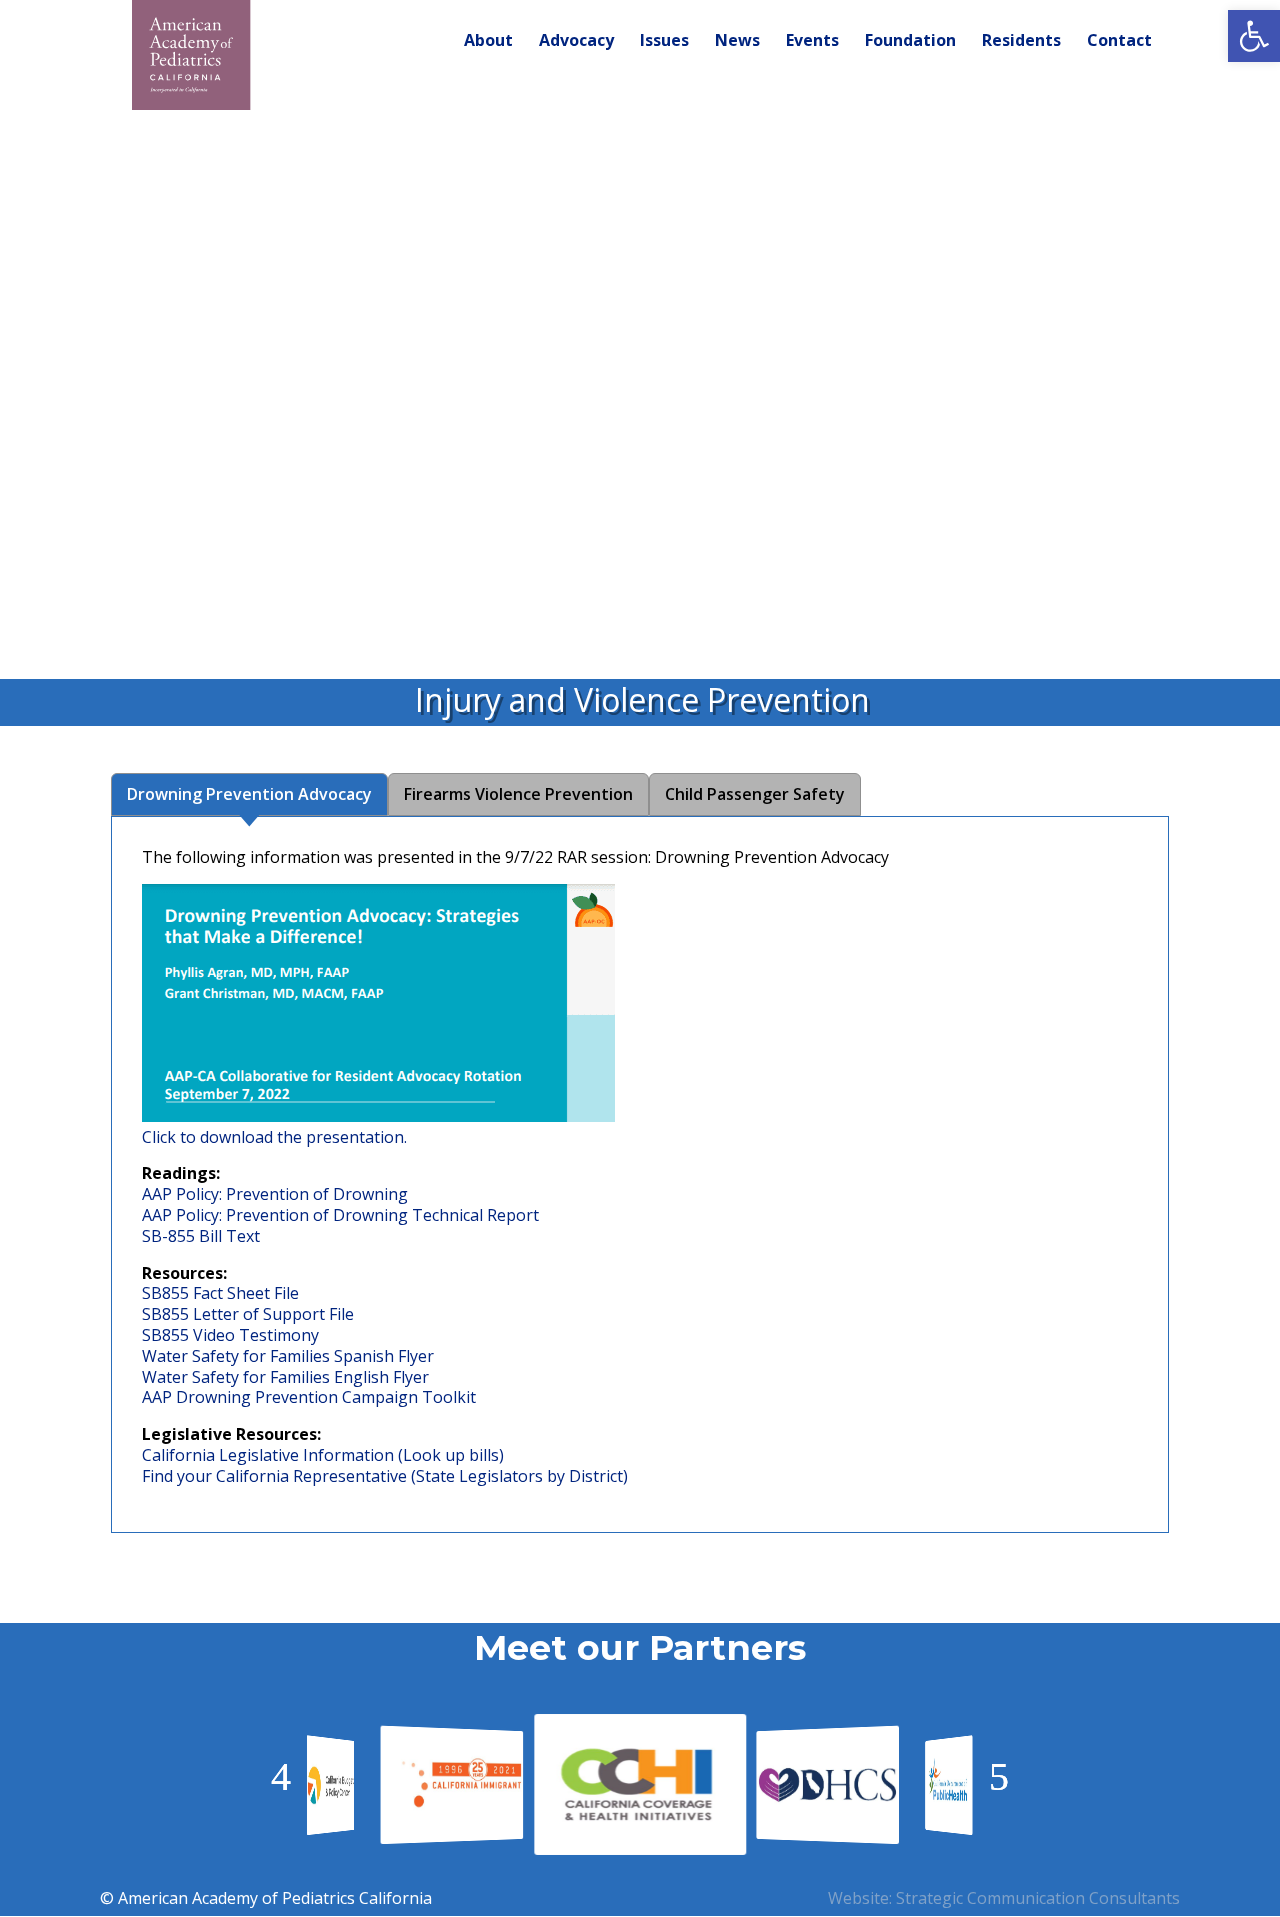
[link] (1254, 36)
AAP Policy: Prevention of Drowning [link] (275, 1194)
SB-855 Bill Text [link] (201, 1236)
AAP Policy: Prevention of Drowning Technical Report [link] (340, 1215)
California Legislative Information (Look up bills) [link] (323, 1455)
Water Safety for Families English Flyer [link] (285, 1377)
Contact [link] (1119, 42)
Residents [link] (1021, 42)
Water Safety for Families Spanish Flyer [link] (288, 1356)
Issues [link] (664, 42)
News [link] (737, 42)
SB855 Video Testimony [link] (230, 1335)
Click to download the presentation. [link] (274, 1137)
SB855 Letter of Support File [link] (248, 1314)
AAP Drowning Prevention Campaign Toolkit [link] (309, 1397)
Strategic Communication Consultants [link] (1038, 1898)
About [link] (488, 42)
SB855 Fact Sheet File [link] (220, 1293)
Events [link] (812, 42)
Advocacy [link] (576, 42)
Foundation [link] (910, 42)
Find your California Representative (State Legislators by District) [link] (385, 1476)
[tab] (249, 794)
